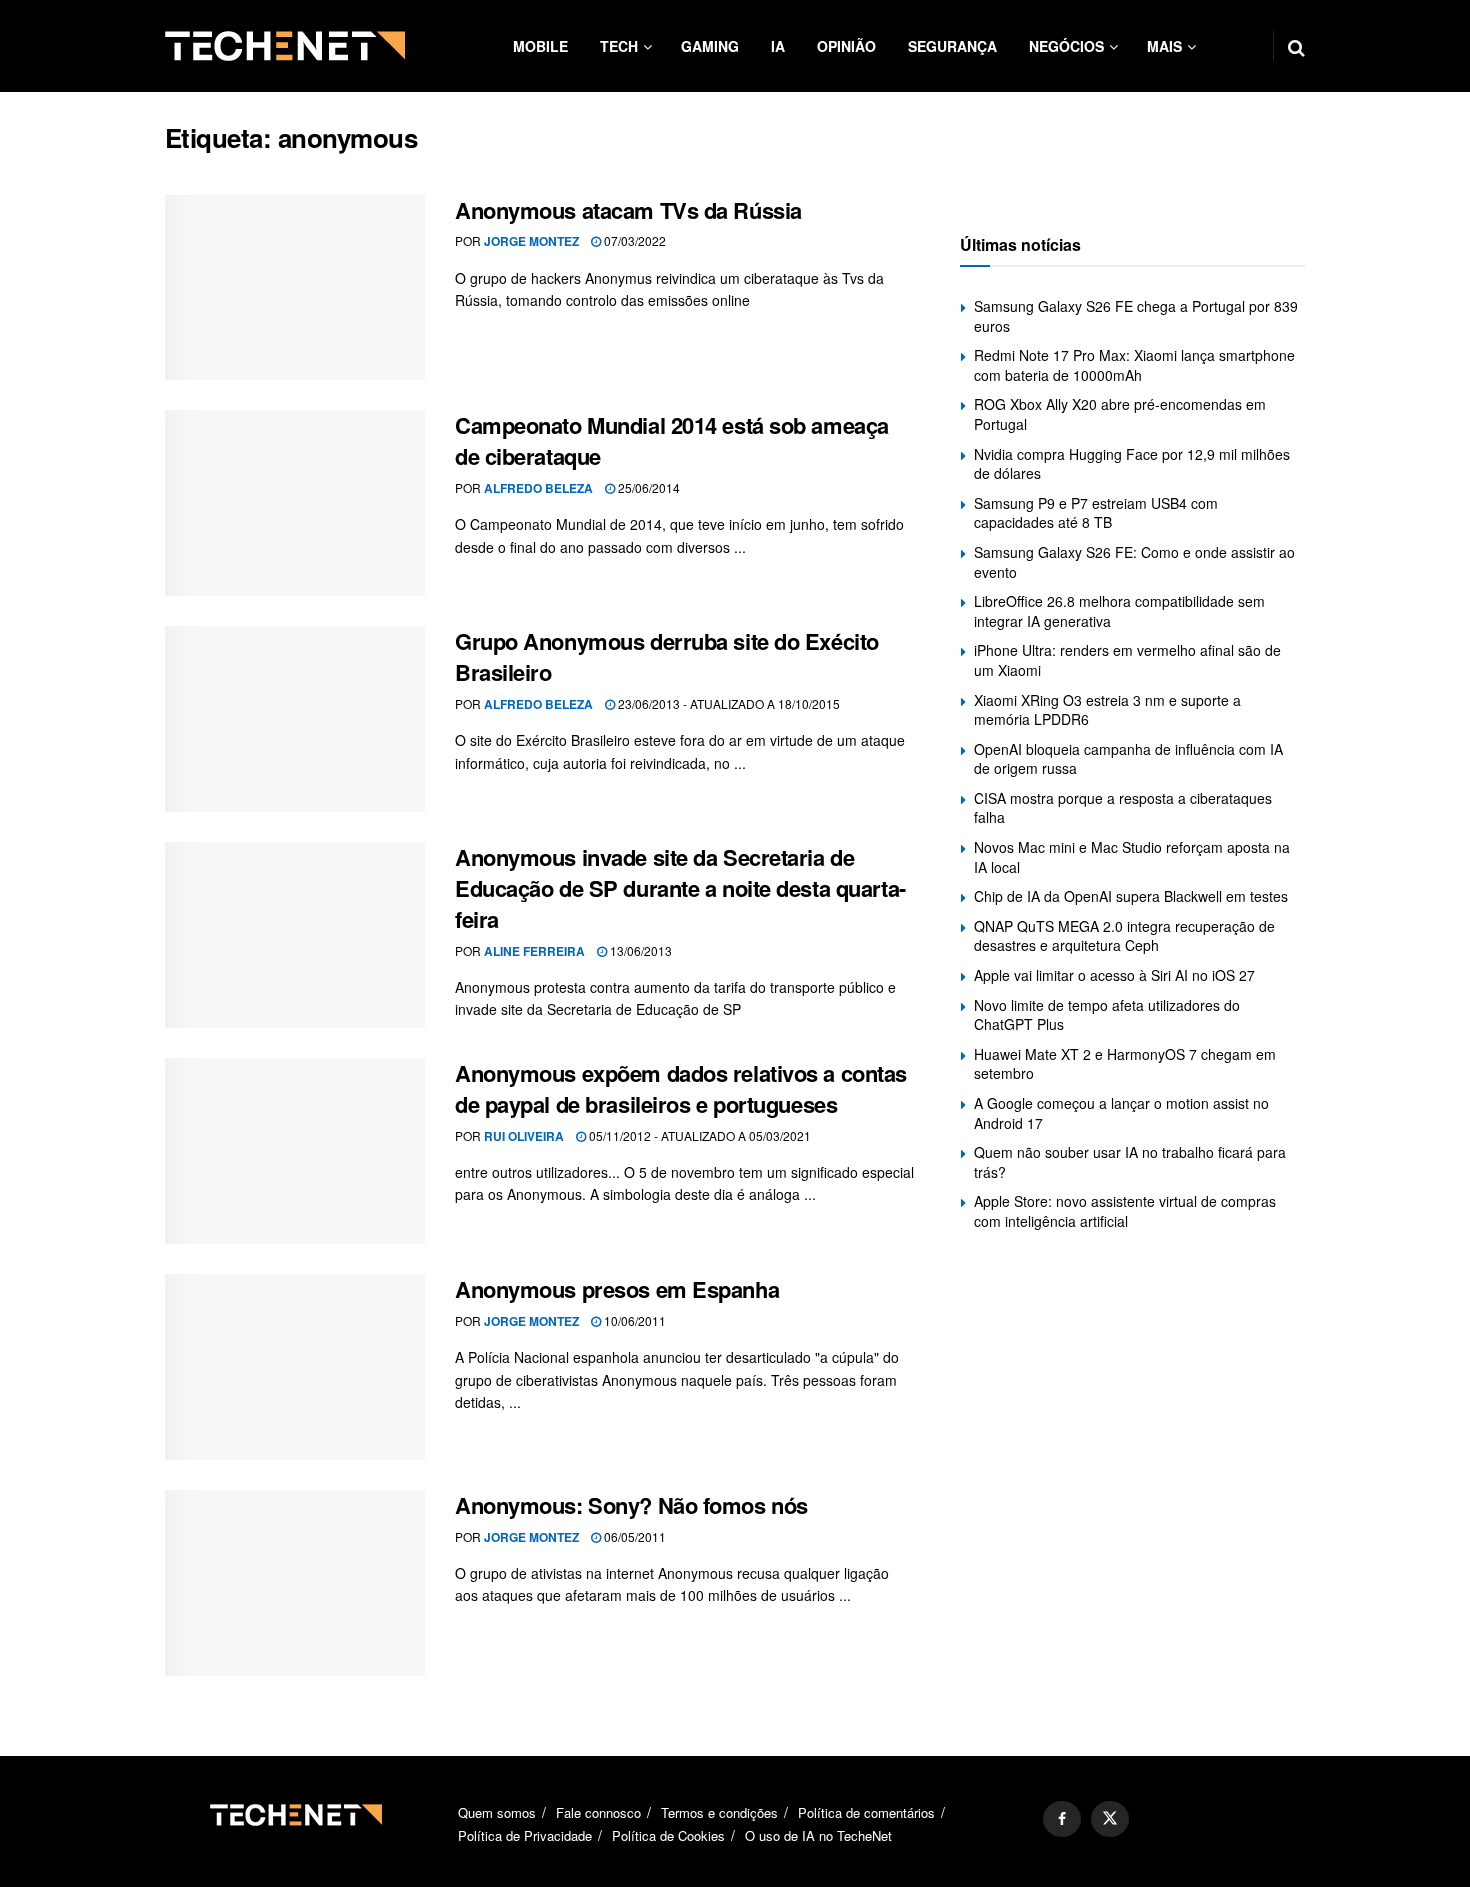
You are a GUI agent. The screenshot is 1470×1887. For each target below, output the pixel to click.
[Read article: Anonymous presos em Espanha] (295, 1367)
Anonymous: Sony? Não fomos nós (631, 1505)
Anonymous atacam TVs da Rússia (628, 210)
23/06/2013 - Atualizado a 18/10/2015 (727, 703)
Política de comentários (866, 1812)
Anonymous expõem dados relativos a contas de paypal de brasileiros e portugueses (681, 1088)
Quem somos (497, 1812)
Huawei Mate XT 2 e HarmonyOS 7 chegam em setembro (1125, 1064)
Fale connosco (598, 1812)
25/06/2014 (647, 487)
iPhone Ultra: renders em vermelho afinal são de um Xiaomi (1127, 660)
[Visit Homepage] (285, 46)
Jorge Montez (531, 241)
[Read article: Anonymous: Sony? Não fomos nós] (295, 1583)
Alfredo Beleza (538, 488)
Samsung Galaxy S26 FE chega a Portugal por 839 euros (1136, 316)
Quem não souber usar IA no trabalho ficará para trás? (1130, 1162)
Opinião (846, 46)
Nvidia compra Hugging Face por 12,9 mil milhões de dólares (1132, 464)
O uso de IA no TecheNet (818, 1835)
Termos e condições (719, 1812)
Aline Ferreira (534, 951)
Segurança (952, 46)
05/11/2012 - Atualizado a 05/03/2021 (698, 1135)
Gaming (710, 46)
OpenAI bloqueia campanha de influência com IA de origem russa (1128, 759)
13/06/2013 (639, 950)
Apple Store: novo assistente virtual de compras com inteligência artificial (1125, 1211)
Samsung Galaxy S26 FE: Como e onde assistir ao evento (1134, 562)
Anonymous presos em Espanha (617, 1289)
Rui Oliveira (524, 1136)
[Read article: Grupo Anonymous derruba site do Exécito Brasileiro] (295, 719)
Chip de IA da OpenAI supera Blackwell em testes (1131, 896)
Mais (1164, 46)
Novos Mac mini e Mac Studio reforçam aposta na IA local (1132, 857)
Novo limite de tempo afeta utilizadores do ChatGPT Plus (1107, 1015)
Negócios (1066, 46)
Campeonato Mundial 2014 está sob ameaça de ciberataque (672, 440)
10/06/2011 (633, 1320)
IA (778, 46)
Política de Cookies (668, 1835)
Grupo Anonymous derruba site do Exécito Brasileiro (667, 656)
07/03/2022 (633, 240)
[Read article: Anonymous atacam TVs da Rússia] (295, 288)
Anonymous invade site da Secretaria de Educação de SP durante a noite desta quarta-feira (680, 888)
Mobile (540, 46)
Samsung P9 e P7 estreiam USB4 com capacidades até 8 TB (1096, 513)
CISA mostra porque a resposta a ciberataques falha (1123, 808)
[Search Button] (1296, 46)
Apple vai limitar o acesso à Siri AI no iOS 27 (1114, 975)
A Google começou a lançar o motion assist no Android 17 (1121, 1113)
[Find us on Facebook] (1062, 1819)
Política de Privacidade (525, 1835)
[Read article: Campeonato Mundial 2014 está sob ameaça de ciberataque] (295, 503)
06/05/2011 (633, 1536)
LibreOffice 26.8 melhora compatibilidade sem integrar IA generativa (1119, 611)
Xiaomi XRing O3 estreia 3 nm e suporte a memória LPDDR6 (1107, 710)
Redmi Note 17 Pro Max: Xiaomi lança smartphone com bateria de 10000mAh (1134, 365)
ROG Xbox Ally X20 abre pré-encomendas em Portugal (1120, 414)
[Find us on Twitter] (1110, 1819)
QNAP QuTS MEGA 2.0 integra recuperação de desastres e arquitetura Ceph (1124, 936)
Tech (619, 46)
